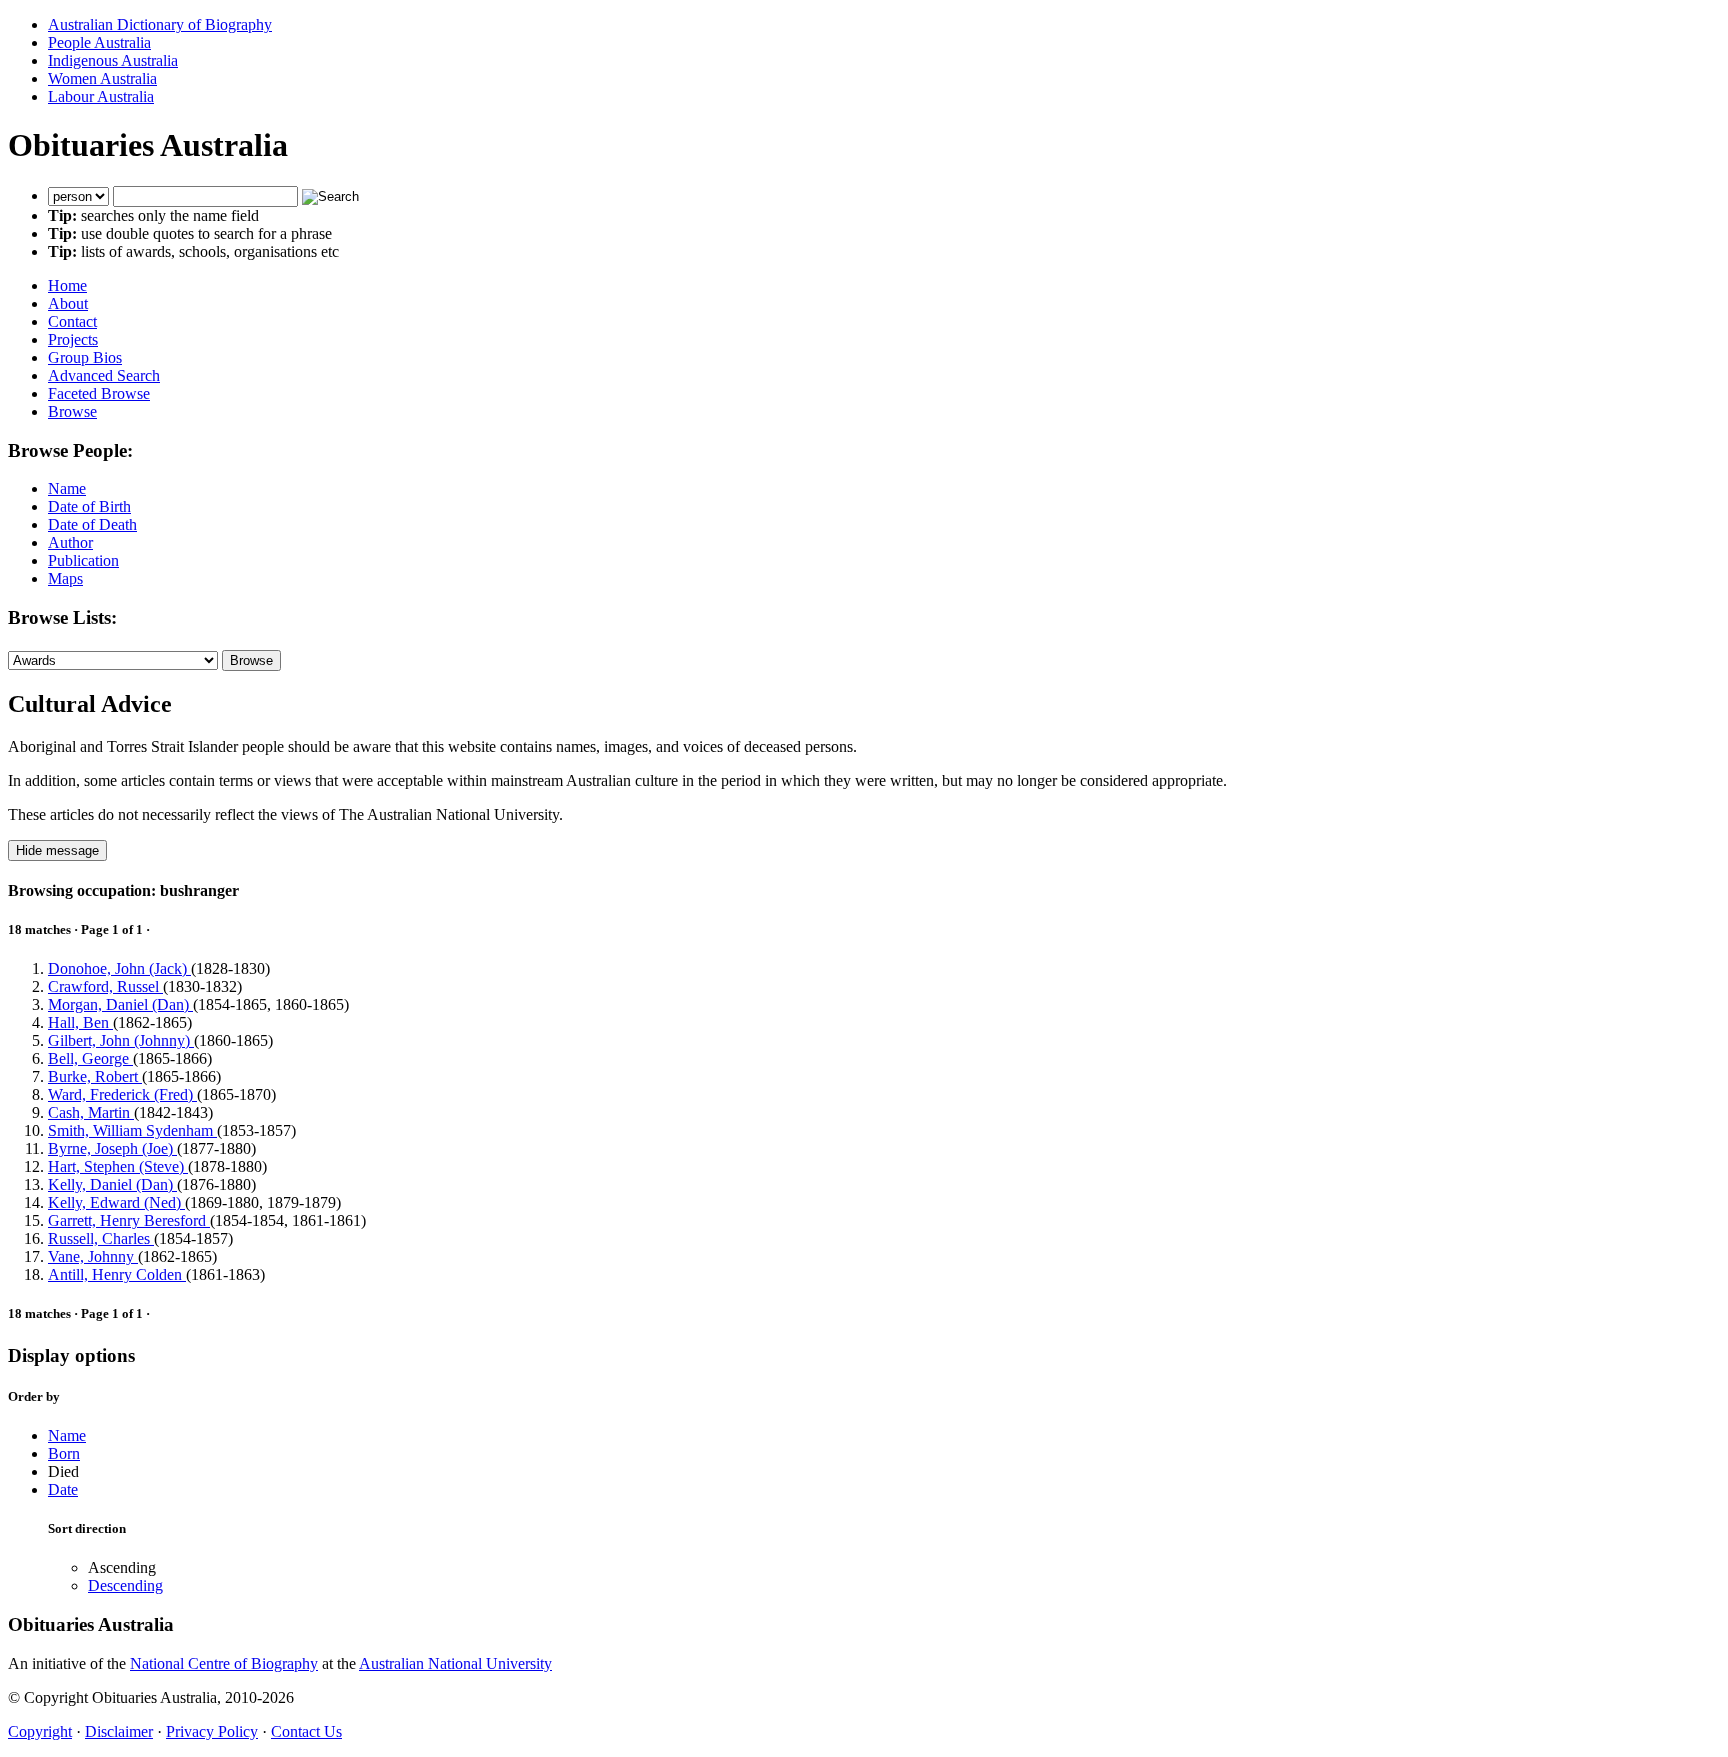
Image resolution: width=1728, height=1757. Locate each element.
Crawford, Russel (105, 986)
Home (67, 285)
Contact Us (306, 1731)
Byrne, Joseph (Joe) (112, 1148)
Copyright (40, 1731)
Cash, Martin (91, 1112)
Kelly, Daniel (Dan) (112, 1184)
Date (63, 1489)
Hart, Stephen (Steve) (118, 1166)
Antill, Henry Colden (117, 1274)
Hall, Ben (80, 1022)
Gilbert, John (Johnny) (121, 1040)
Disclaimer (119, 1731)
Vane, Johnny (93, 1256)
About (68, 303)
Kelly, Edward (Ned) (116, 1202)
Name (67, 488)
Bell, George (90, 1058)
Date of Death (92, 524)
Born (64, 1453)
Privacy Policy (212, 1731)
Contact (72, 321)
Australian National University (455, 1663)
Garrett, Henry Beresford (129, 1220)
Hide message (57, 850)
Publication (83, 560)
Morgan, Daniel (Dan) (120, 1004)
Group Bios (85, 357)
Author (70, 542)
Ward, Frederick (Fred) (122, 1094)
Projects (73, 339)
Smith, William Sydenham (132, 1130)
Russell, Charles (101, 1238)
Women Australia (102, 78)
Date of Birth (89, 506)
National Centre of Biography (224, 1663)
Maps (65, 578)
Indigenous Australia (113, 60)
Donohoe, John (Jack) (119, 968)
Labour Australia (101, 96)
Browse (72, 411)
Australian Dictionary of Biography (160, 24)
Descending (125, 1585)
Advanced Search (104, 375)
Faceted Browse (99, 393)
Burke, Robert (95, 1076)
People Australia (99, 42)
